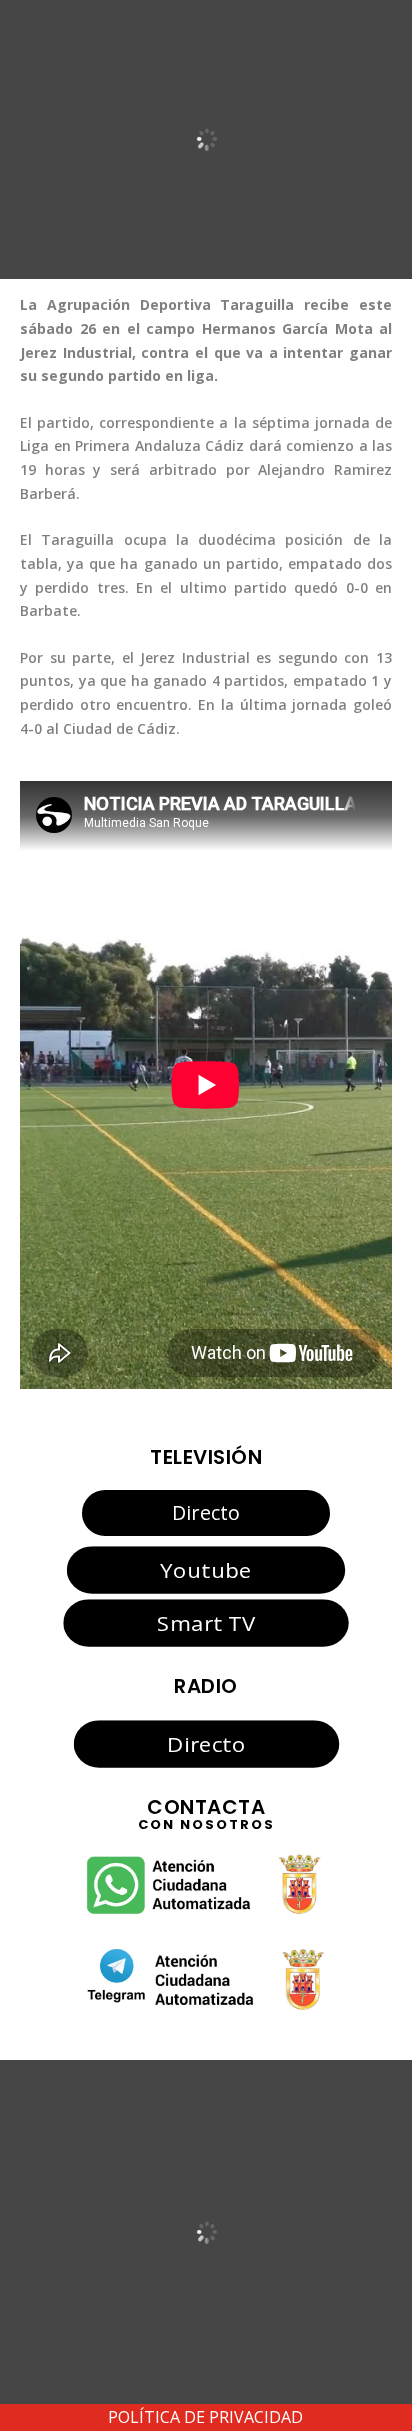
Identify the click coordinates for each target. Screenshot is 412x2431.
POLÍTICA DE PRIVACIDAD (205, 2417)
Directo (206, 1512)
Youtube (205, 1570)
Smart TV (206, 1622)
